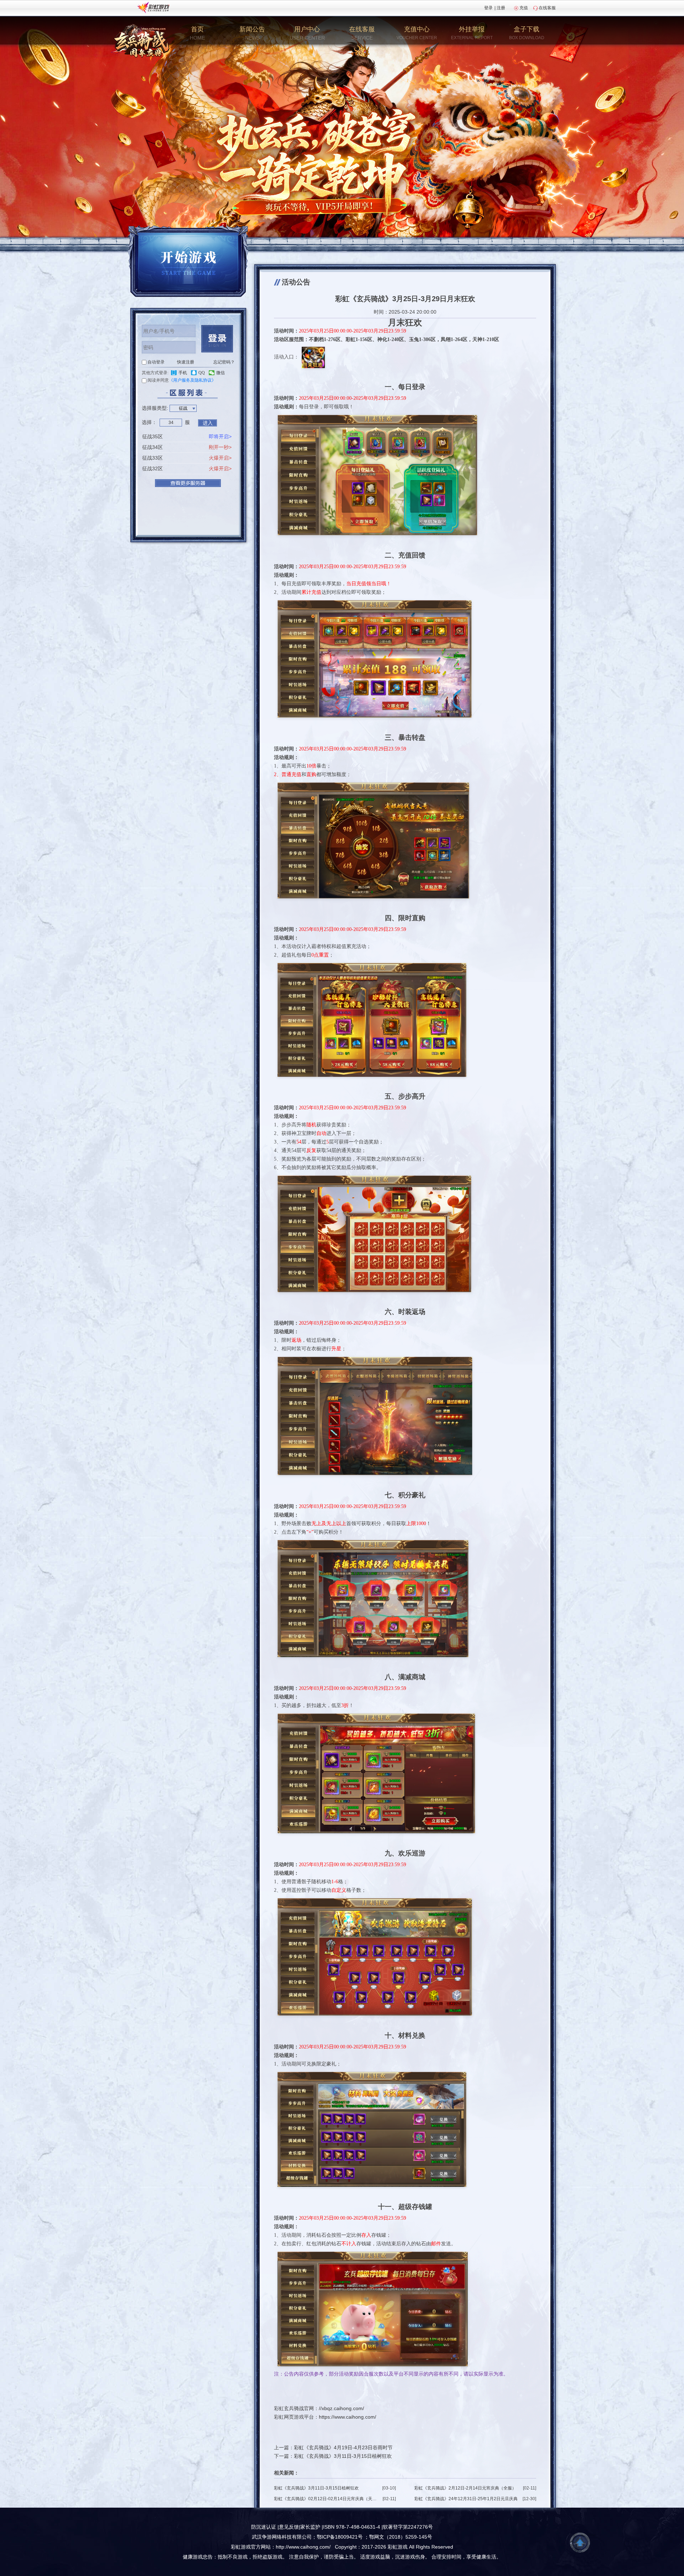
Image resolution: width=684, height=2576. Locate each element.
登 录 (217, 339)
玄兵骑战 (294, 2408)
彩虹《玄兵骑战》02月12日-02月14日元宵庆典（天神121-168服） (327, 2499)
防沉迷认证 (264, 2527)
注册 (501, 8)
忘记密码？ (224, 362)
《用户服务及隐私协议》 (192, 380)
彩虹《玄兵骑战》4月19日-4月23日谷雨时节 (343, 2447)
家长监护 (310, 2527)
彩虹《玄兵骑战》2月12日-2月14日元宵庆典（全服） (465, 2488)
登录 (488, 8)
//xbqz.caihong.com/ (341, 2408)
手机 (183, 373)
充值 (524, 8)
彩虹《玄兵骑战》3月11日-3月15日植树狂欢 (343, 2456)
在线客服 (547, 8)
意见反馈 (289, 2527)
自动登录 (156, 362)
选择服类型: (155, 408)
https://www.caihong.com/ (348, 2417)
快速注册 (186, 362)
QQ (202, 373)
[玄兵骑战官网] (142, 41)
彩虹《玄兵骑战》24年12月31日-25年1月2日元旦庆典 (466, 2499)
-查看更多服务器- (188, 483)
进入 (208, 423)
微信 (221, 373)
